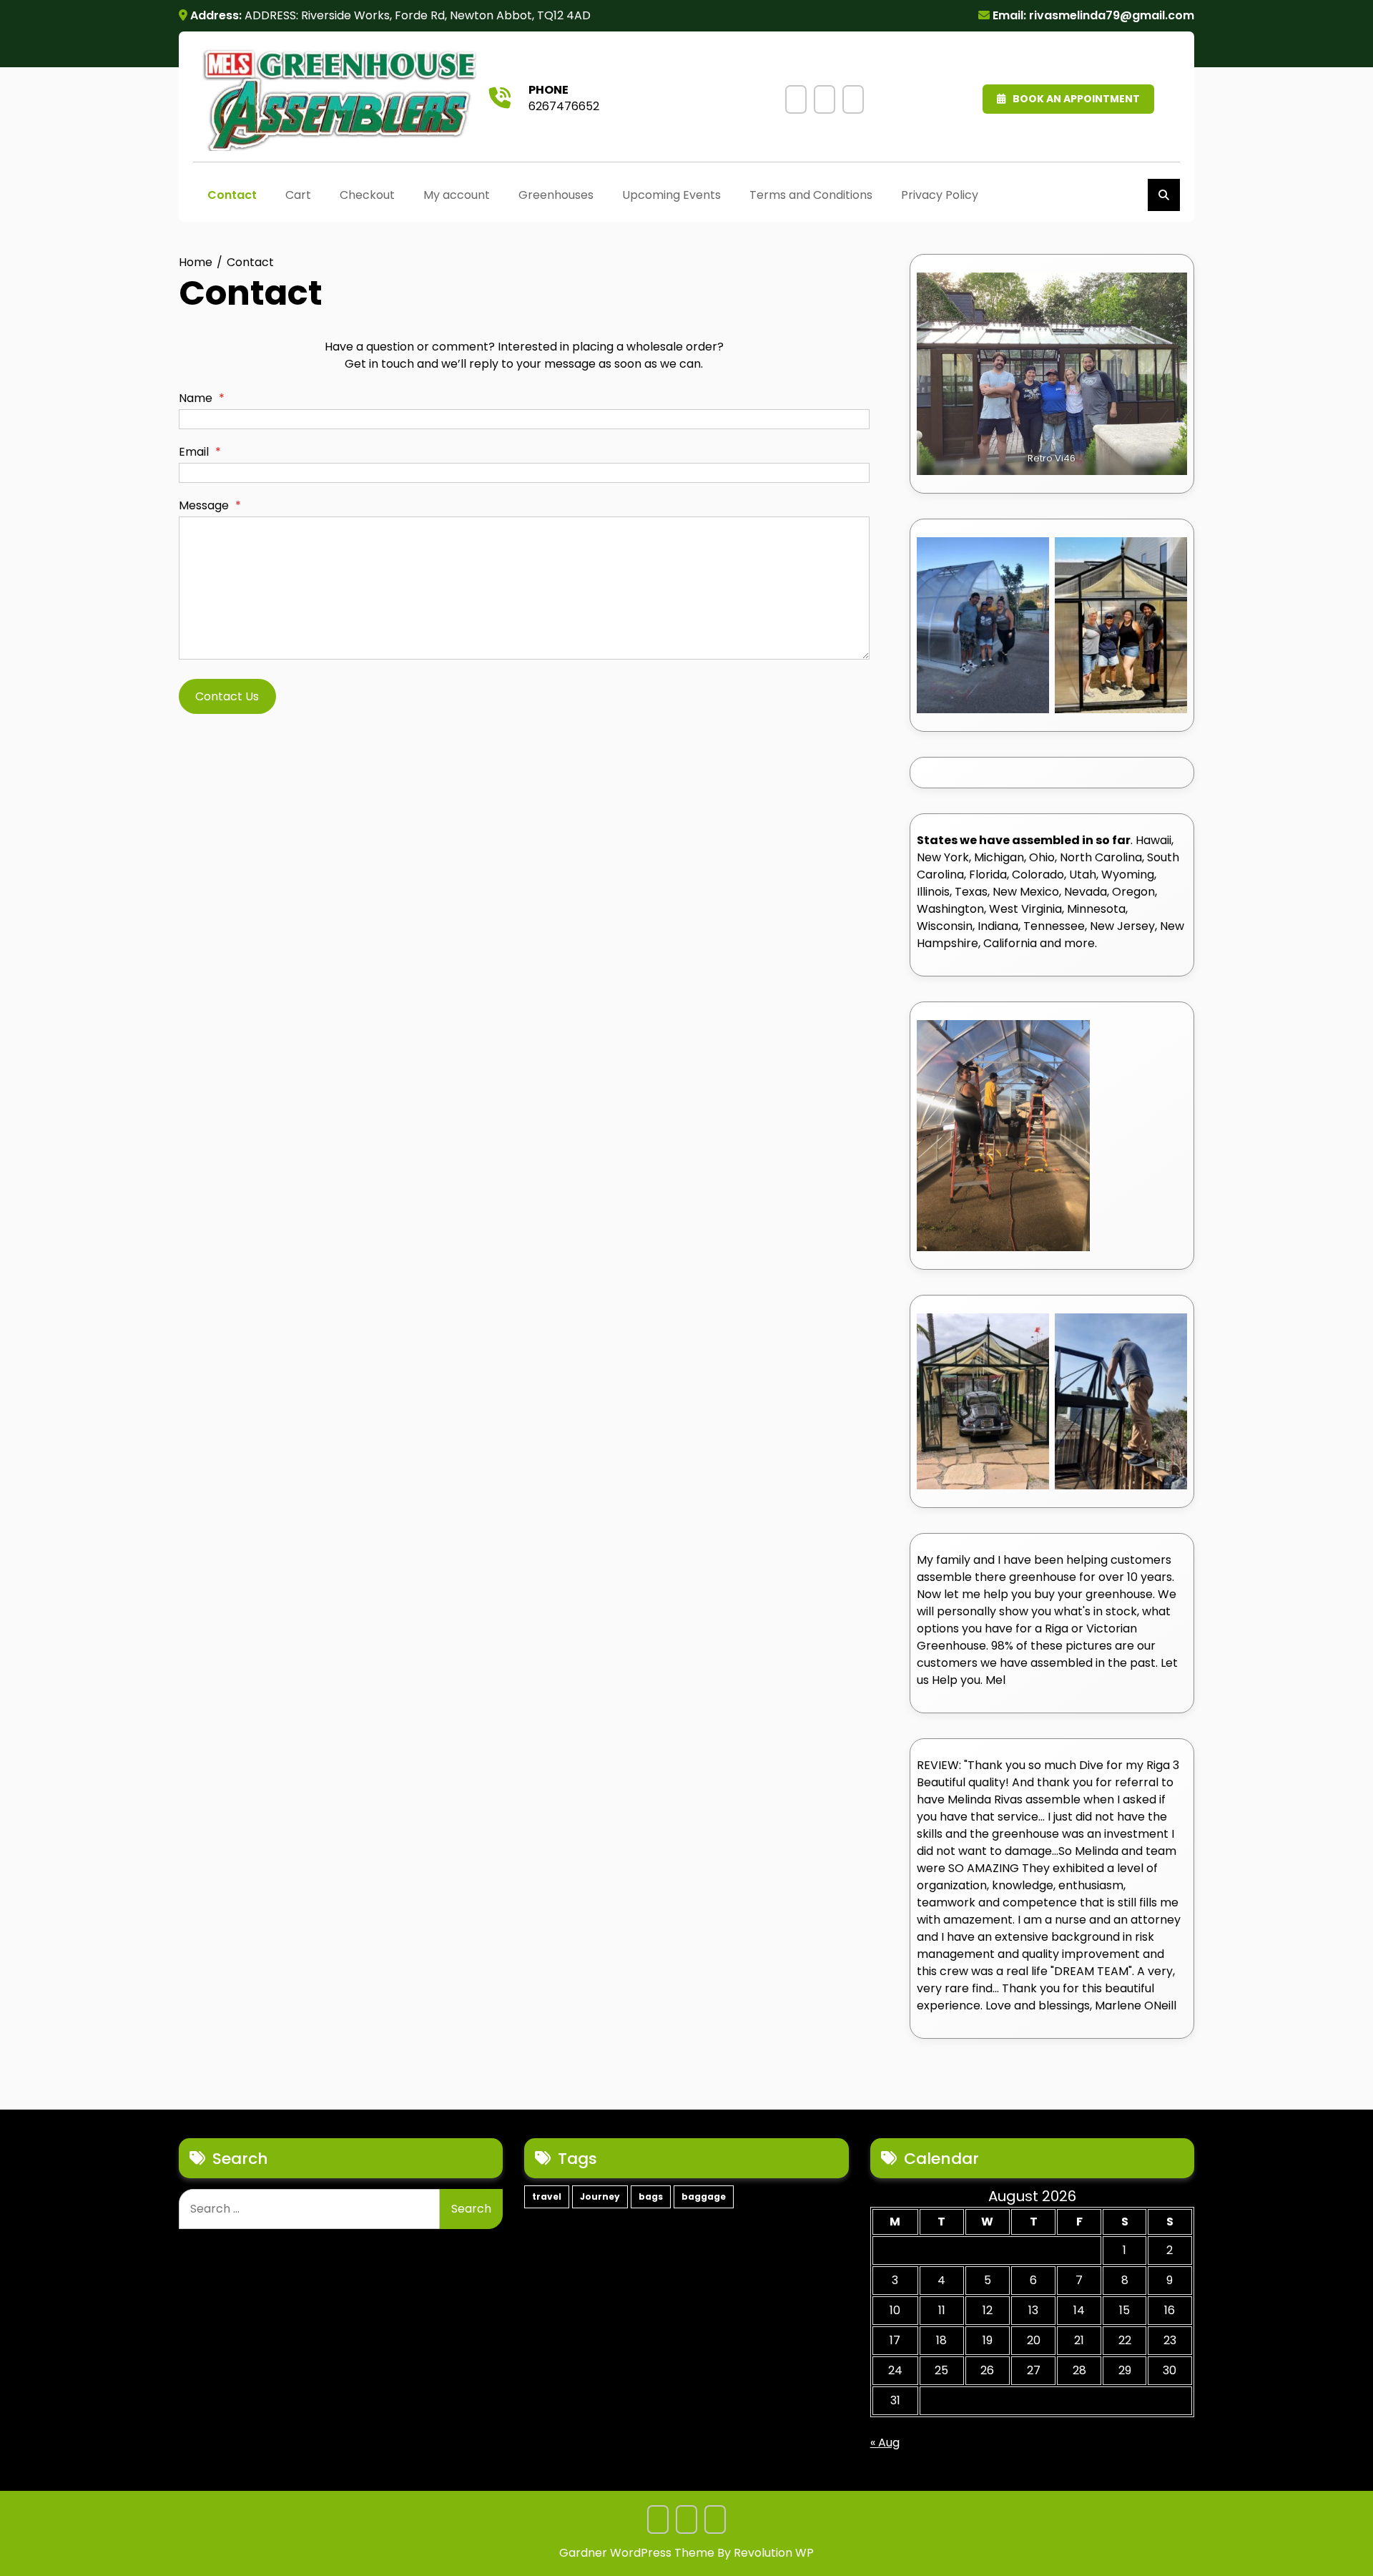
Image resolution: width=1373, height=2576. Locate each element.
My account (457, 195)
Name (202, 398)
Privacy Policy (853, 99)
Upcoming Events (796, 99)
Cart (298, 195)
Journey (600, 2197)
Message (210, 505)
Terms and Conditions (825, 99)
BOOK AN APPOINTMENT (1076, 99)
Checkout (367, 195)
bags (651, 2197)
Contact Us (227, 696)
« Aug (885, 2443)
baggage (704, 2197)
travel (547, 2197)
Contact (232, 195)
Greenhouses (556, 195)
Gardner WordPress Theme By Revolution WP (686, 2553)
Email (200, 452)
